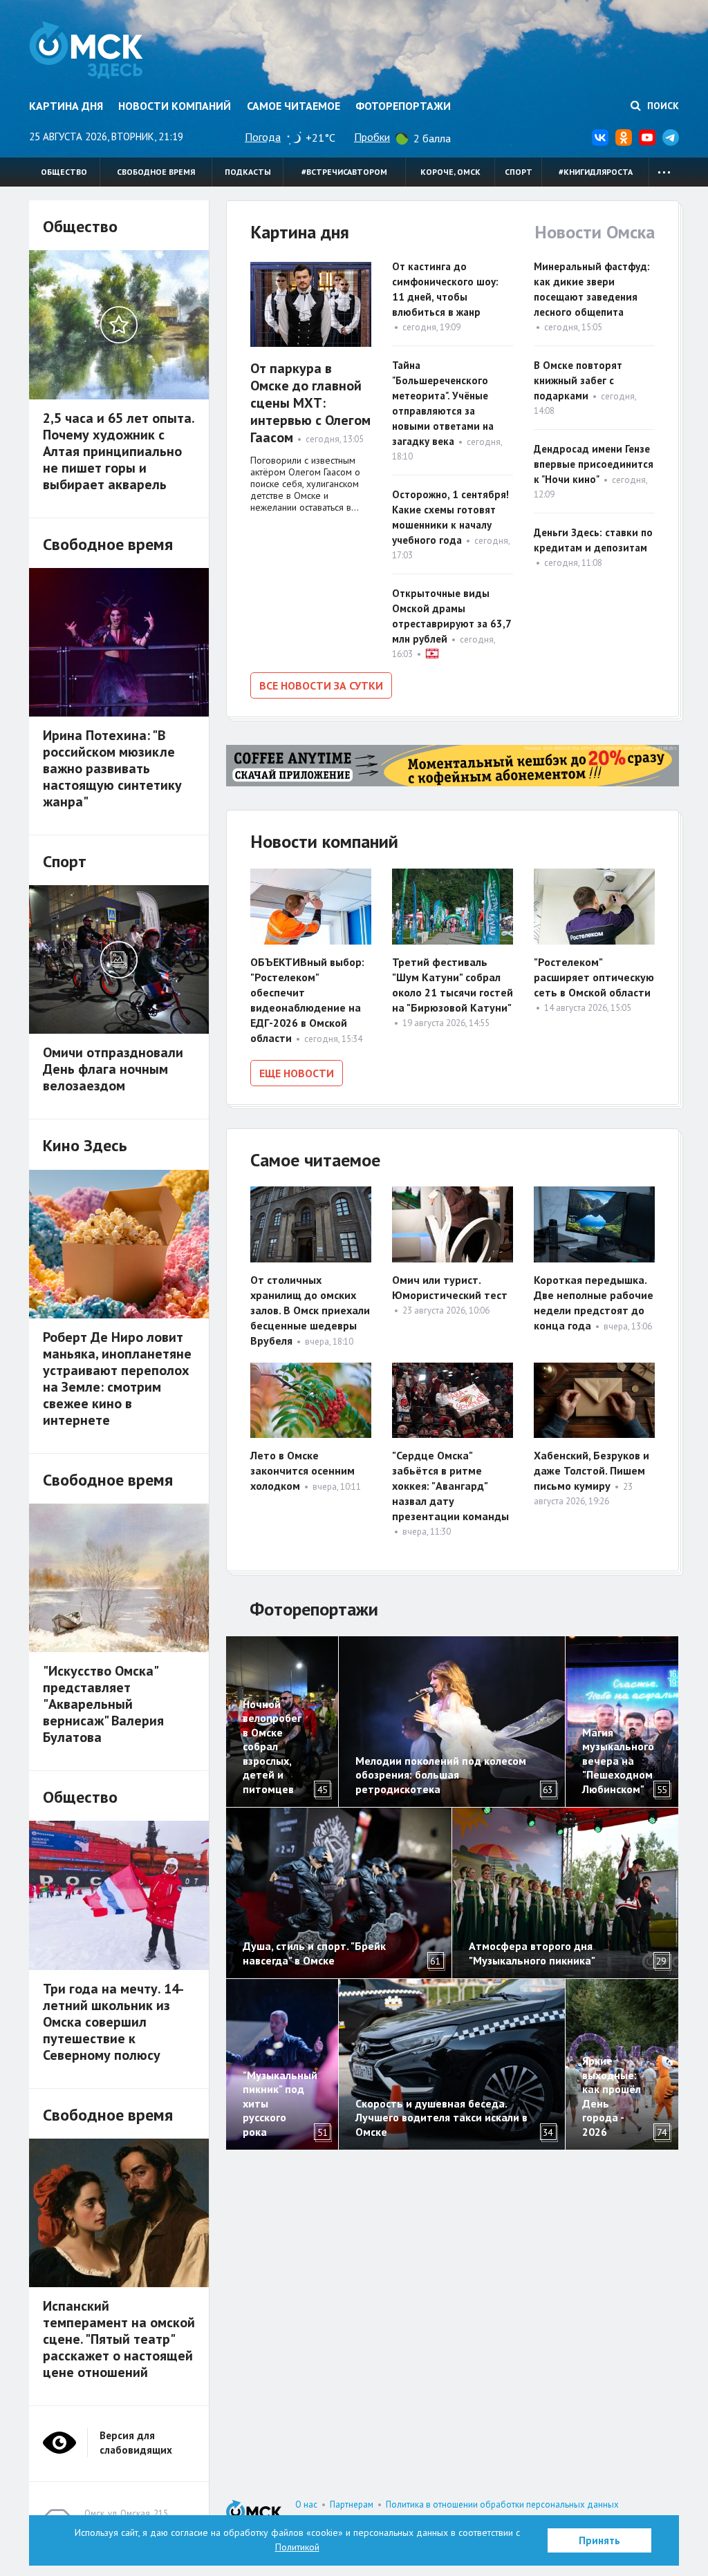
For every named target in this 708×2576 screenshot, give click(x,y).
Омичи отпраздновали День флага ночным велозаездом (113, 1069)
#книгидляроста (596, 172)
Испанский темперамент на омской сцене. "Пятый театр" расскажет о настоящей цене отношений (119, 2339)
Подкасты (248, 172)
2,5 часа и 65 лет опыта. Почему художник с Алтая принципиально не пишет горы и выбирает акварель (119, 451)
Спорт (519, 172)
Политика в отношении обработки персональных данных (502, 2504)
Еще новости (297, 1073)
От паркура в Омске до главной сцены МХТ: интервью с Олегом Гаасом (310, 403)
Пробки (372, 137)
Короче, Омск (450, 172)
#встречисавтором (344, 172)
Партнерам (352, 2504)
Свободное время (156, 172)
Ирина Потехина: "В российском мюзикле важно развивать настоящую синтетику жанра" (112, 768)
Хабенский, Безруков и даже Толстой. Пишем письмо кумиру (591, 1470)
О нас (306, 2504)
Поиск (662, 106)
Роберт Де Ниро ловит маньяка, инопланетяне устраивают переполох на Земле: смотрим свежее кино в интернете (117, 1379)
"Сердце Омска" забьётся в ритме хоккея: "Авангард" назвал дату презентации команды (450, 1486)
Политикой (297, 2547)
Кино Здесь (85, 1145)
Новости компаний (175, 106)
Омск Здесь (86, 50)
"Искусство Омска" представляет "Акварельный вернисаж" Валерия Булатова (103, 1704)
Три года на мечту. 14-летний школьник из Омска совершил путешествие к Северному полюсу (113, 2022)
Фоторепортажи (403, 106)
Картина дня (66, 106)
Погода (263, 137)
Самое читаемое (294, 106)
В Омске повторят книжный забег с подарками (578, 380)
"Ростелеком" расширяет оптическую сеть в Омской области (594, 977)
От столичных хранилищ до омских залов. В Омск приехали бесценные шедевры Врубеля (310, 1310)
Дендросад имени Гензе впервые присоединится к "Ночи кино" (594, 464)
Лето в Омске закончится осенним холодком (302, 1470)
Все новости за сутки (321, 685)
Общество (64, 172)
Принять (599, 2540)
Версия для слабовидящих (136, 2443)
